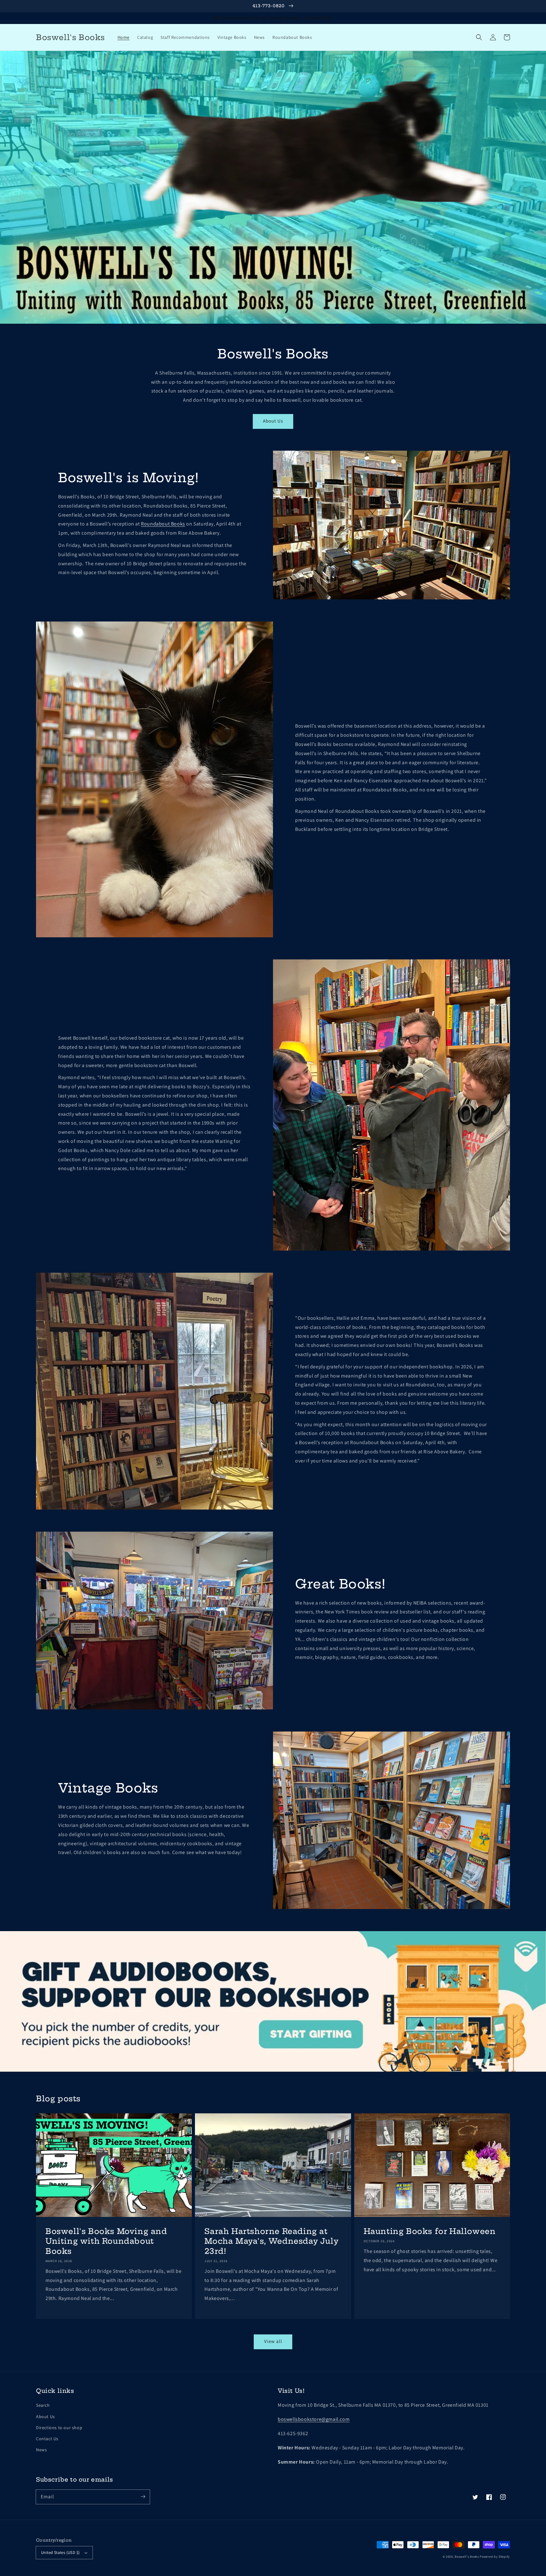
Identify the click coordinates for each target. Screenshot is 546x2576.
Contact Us (47, 2439)
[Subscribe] (143, 2497)
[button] (479, 37)
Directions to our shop (59, 2428)
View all (273, 2341)
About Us (273, 421)
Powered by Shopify (495, 2557)
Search (43, 2405)
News (41, 2450)
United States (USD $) (60, 2552)
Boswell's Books (467, 2557)
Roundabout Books (163, 524)
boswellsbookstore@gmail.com (314, 2419)
